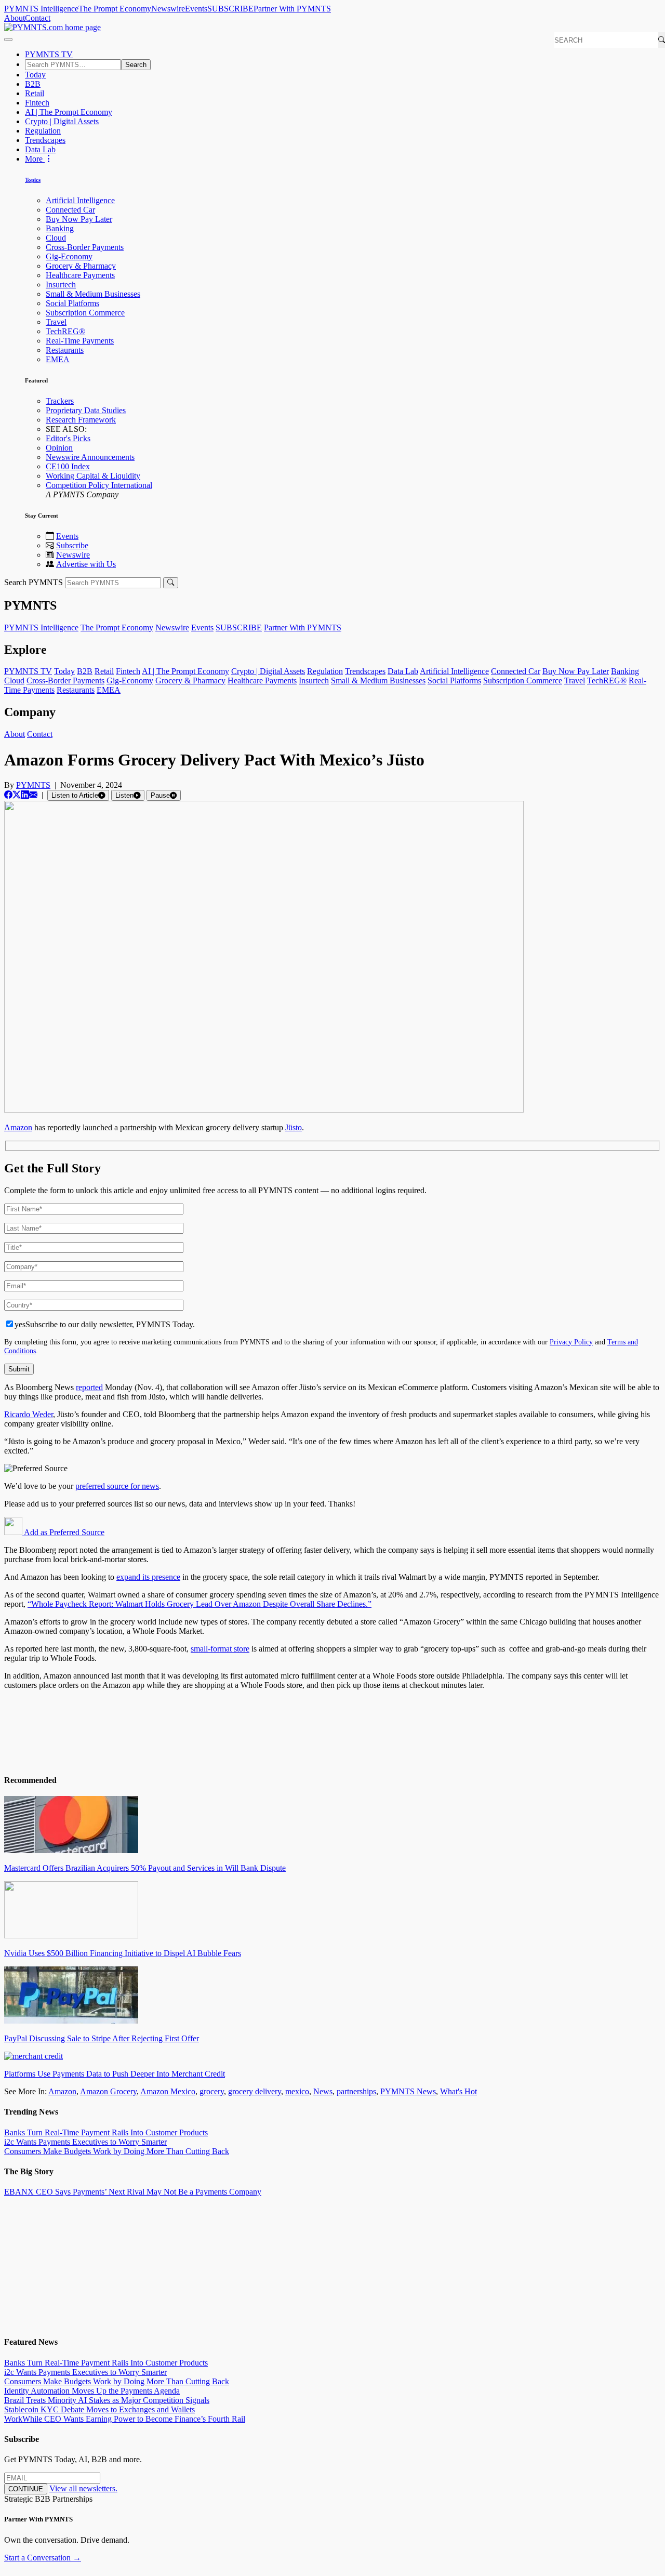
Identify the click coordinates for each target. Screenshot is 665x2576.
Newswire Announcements (90, 457)
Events (196, 9)
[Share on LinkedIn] (25, 795)
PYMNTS (33, 785)
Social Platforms (72, 303)
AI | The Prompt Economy (69, 112)
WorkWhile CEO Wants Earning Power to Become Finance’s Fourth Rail (125, 2419)
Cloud (56, 238)
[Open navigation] (8, 39)
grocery (212, 2091)
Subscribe (72, 545)
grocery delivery (255, 2091)
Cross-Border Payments (85, 247)
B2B (33, 84)
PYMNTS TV (49, 54)
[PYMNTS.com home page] (52, 27)
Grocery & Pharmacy (81, 266)
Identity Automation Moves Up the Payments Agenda (92, 2391)
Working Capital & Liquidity (93, 476)
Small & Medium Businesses (93, 294)
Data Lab (40, 149)
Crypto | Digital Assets (62, 121)
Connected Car (70, 210)
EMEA (58, 359)
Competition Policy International (99, 485)
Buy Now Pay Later (79, 219)
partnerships (356, 2091)
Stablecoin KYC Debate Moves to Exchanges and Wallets (99, 2409)
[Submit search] (171, 583)
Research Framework (81, 420)
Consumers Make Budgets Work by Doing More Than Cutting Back (117, 2151)
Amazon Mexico (168, 2091)
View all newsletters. (83, 2488)
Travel (56, 322)
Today (35, 75)
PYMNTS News (408, 2091)
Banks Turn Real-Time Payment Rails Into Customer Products (106, 2132)
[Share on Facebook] (8, 795)
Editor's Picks (68, 438)
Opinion (59, 448)
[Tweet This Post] (17, 795)
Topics (33, 180)
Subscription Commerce (85, 313)
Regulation (43, 131)
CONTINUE (26, 2489)
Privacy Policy (571, 1342)
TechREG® (65, 331)
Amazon (62, 2091)
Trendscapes (45, 140)
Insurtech (61, 285)
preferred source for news (117, 1486)
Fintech (37, 103)
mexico (297, 2091)
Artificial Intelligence (80, 200)
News (323, 2091)
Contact (38, 18)
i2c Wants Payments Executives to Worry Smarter (85, 2142)
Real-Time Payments (80, 341)
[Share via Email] (33, 795)
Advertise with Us (86, 564)
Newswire (168, 9)
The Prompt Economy (115, 9)
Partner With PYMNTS (292, 9)
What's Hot (458, 2091)
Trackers (60, 401)
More (35, 159)
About (15, 18)
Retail (35, 93)
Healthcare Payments (80, 275)
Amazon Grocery (108, 2091)
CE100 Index (68, 466)
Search (136, 65)
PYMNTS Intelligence (41, 9)
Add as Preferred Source (63, 1532)
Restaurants (65, 350)
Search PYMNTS (34, 582)
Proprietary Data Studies (86, 410)
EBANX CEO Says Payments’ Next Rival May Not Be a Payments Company (133, 2192)
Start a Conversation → (43, 2558)
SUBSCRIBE (230, 9)
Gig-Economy (69, 256)
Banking (60, 228)
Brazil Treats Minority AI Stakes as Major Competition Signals (107, 2400)
